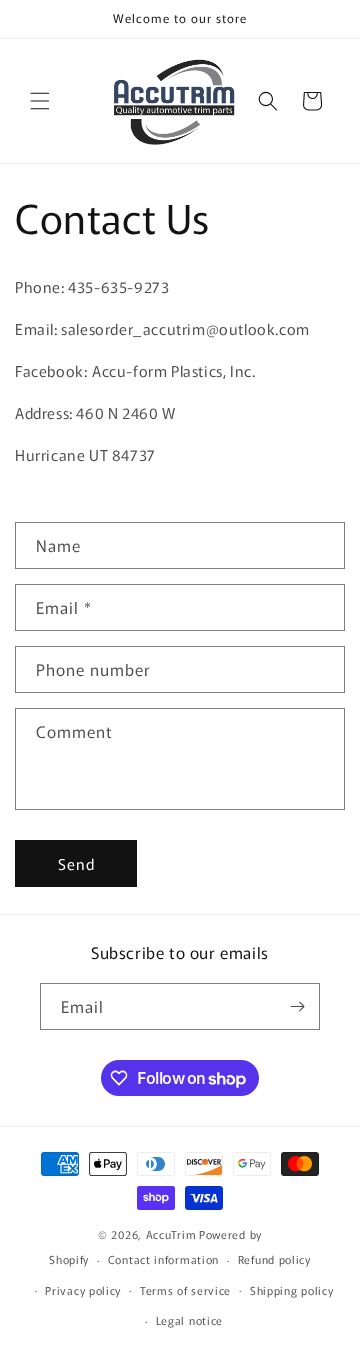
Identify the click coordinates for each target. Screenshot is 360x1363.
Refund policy (274, 1259)
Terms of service (185, 1290)
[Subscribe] (297, 1006)
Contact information (163, 1259)
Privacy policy (83, 1290)
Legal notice (189, 1320)
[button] (40, 101)
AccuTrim (171, 1234)
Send (76, 863)
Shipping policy (292, 1290)
